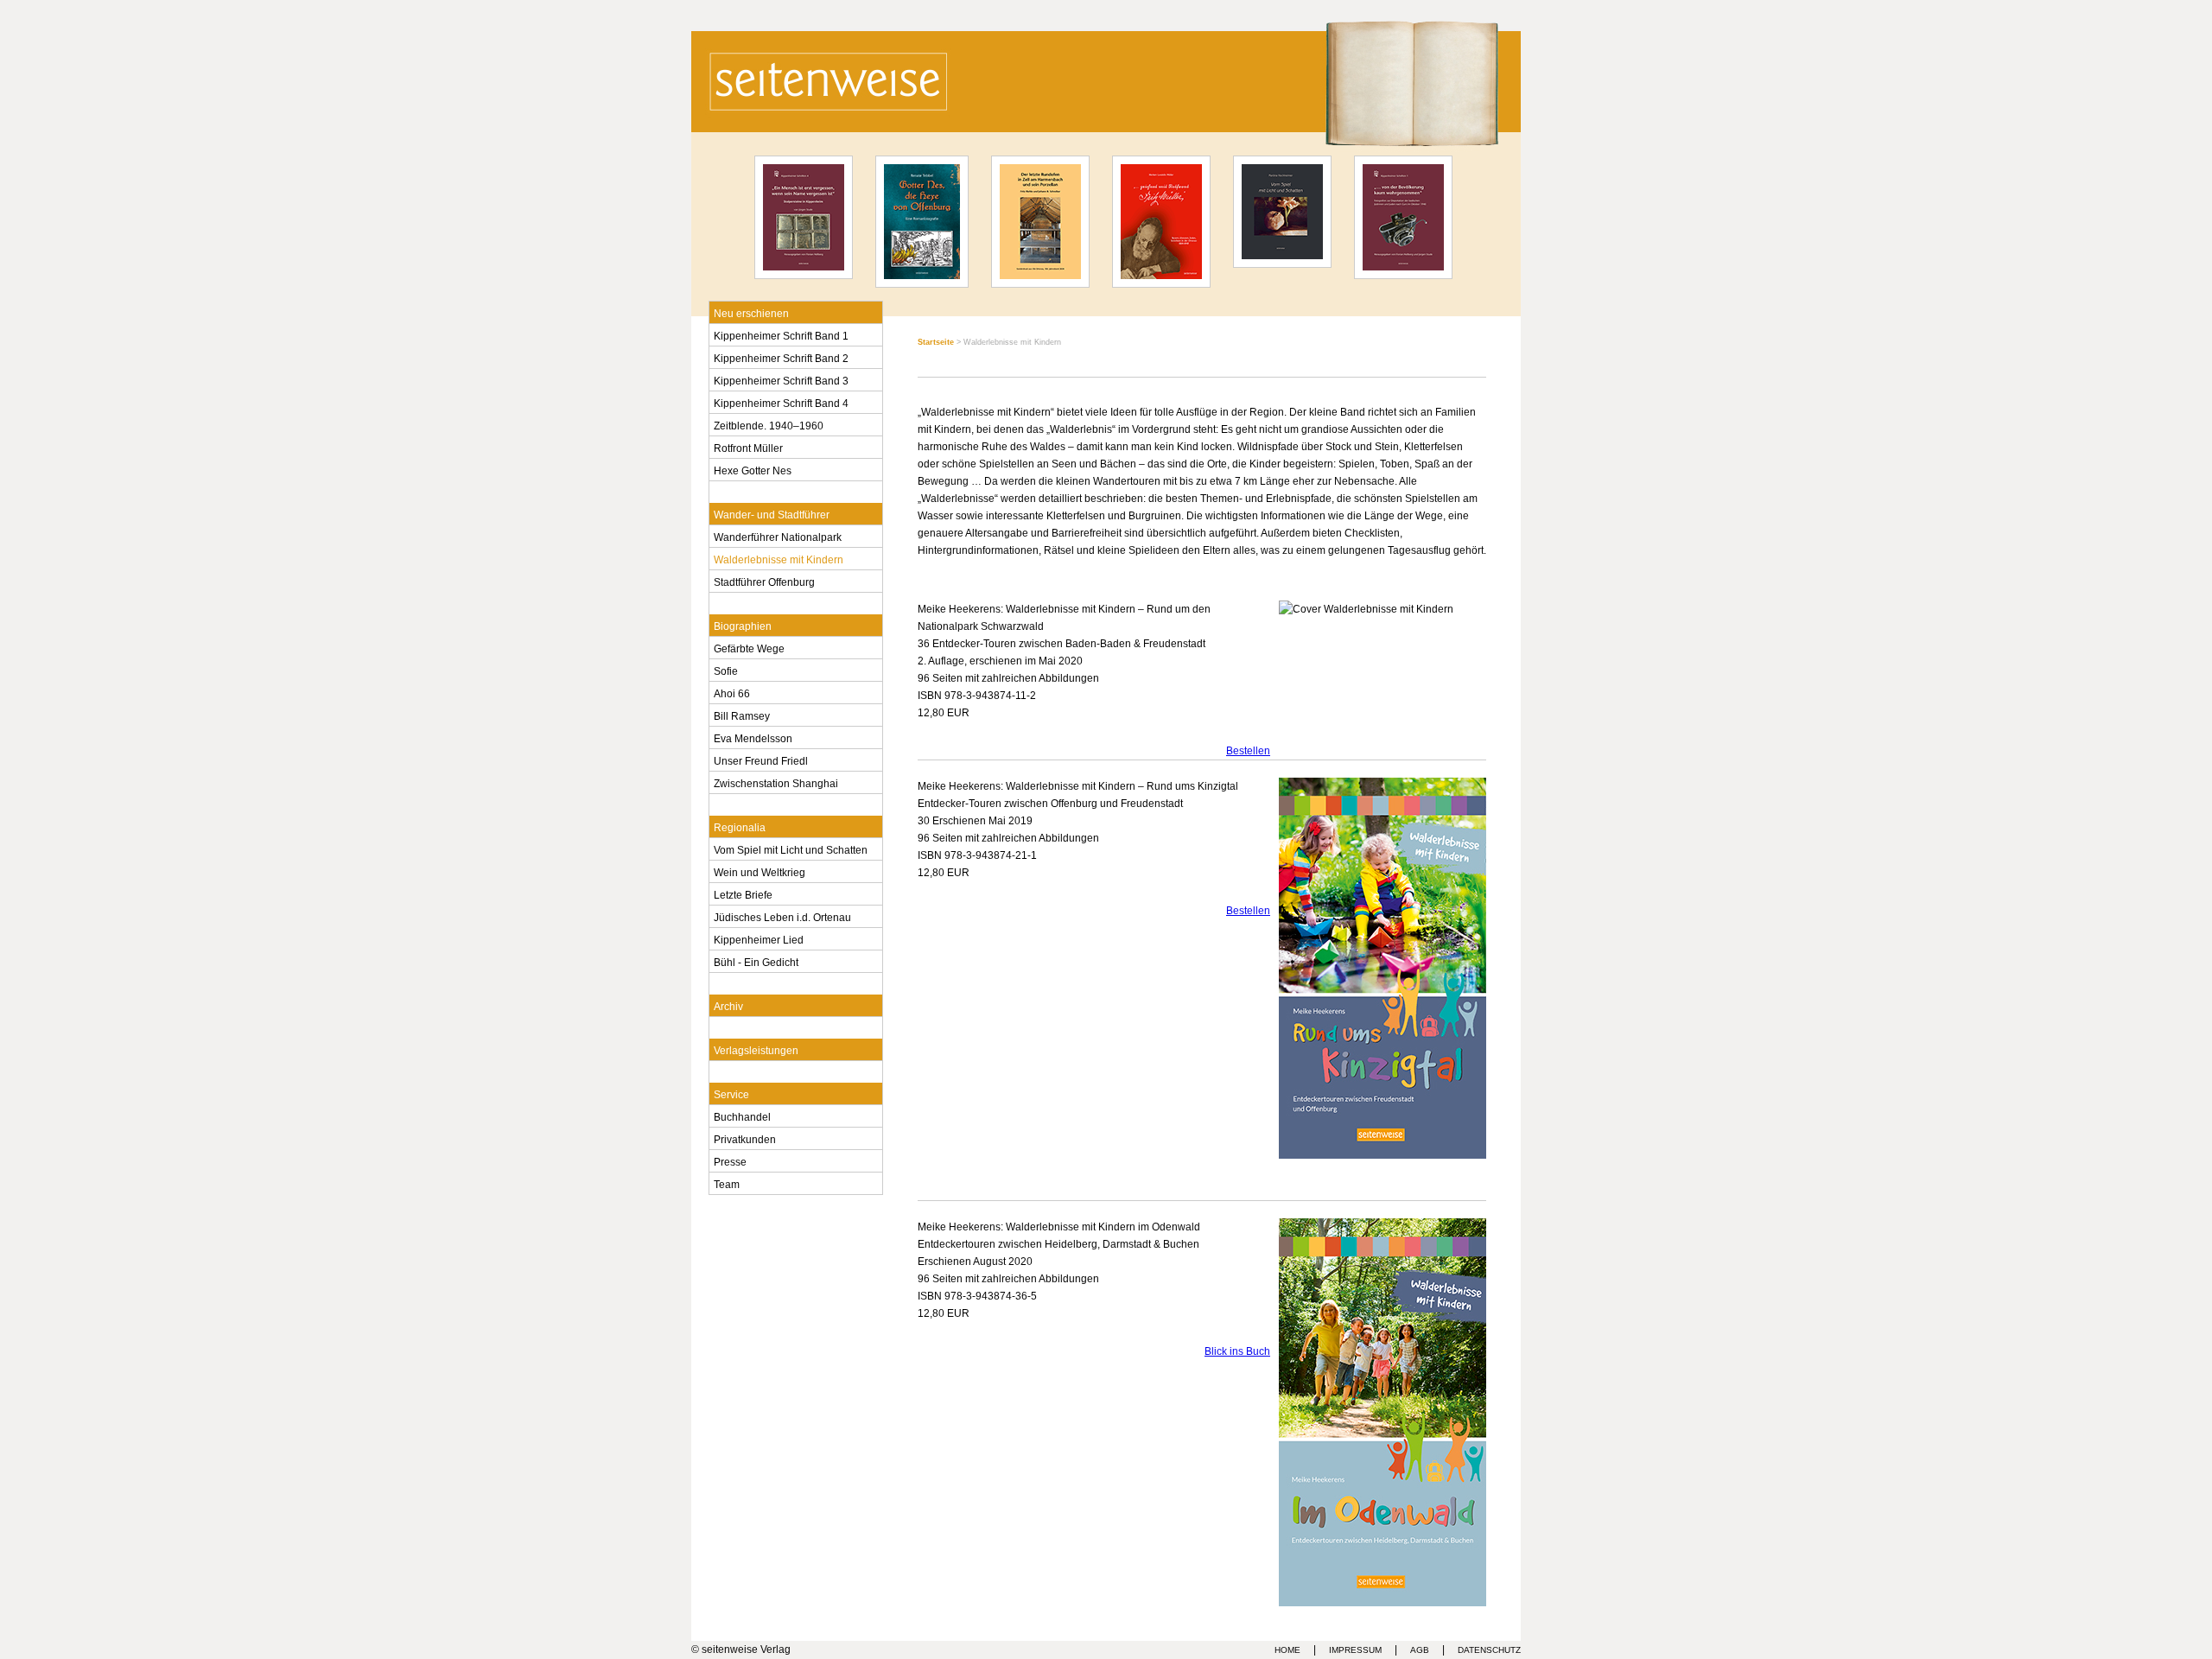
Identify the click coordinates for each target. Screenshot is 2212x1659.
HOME (1287, 1650)
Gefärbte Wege (749, 647)
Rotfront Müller (748, 447)
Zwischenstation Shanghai (776, 782)
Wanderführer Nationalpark (778, 536)
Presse (730, 1160)
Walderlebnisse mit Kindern (779, 558)
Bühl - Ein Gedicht (756, 961)
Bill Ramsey (742, 715)
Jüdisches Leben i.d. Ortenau (782, 916)
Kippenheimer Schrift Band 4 (781, 402)
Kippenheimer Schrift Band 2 (781, 357)
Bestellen (1248, 751)
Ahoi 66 (732, 692)
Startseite (936, 342)
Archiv (728, 1005)
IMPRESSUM (1355, 1650)
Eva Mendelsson (753, 737)
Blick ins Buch (1237, 1351)
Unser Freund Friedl (761, 760)
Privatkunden (745, 1138)
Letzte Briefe (743, 893)
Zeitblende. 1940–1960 (769, 424)
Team (727, 1183)
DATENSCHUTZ (1489, 1650)
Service (731, 1093)
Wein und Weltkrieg (760, 871)
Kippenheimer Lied (759, 938)
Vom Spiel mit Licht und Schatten (791, 849)
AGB (1420, 1650)
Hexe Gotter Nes (753, 469)
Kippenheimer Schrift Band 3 (781, 379)
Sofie (726, 670)
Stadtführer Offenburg (764, 581)
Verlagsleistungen (756, 1049)
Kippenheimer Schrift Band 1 (781, 334)
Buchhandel (742, 1116)
